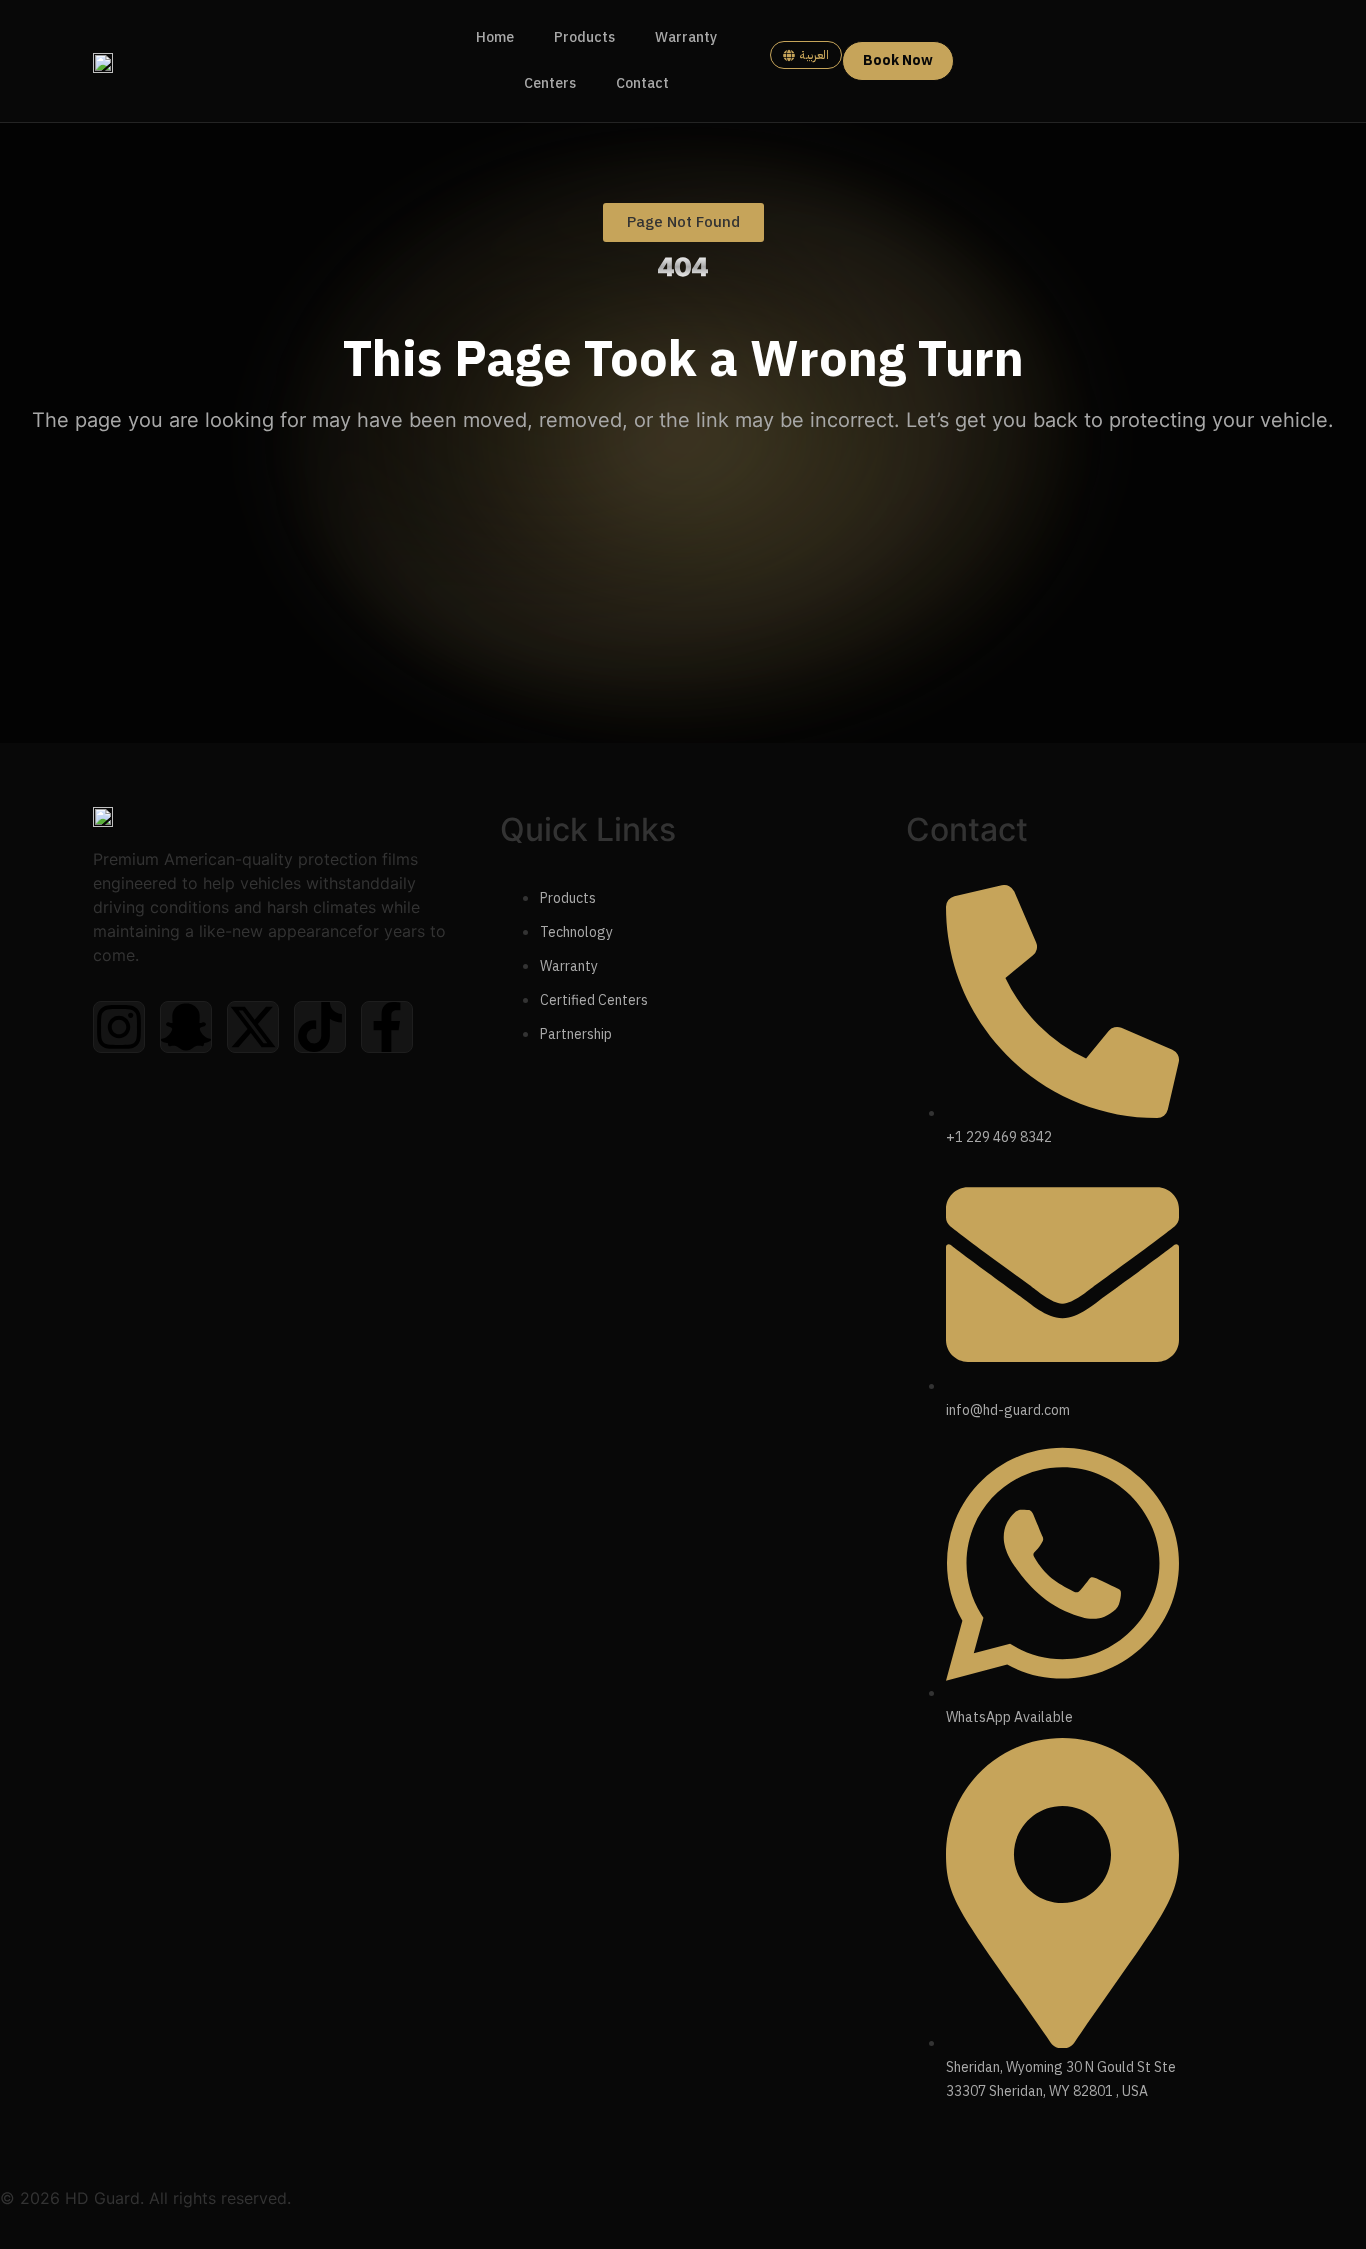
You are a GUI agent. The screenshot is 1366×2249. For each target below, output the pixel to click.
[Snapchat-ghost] (186, 1027)
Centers (550, 83)
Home (495, 37)
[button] (683, 222)
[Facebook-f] (387, 1027)
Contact (642, 83)
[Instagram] (119, 1027)
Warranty (686, 37)
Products (584, 37)
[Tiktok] (320, 1027)
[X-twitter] (253, 1027)
